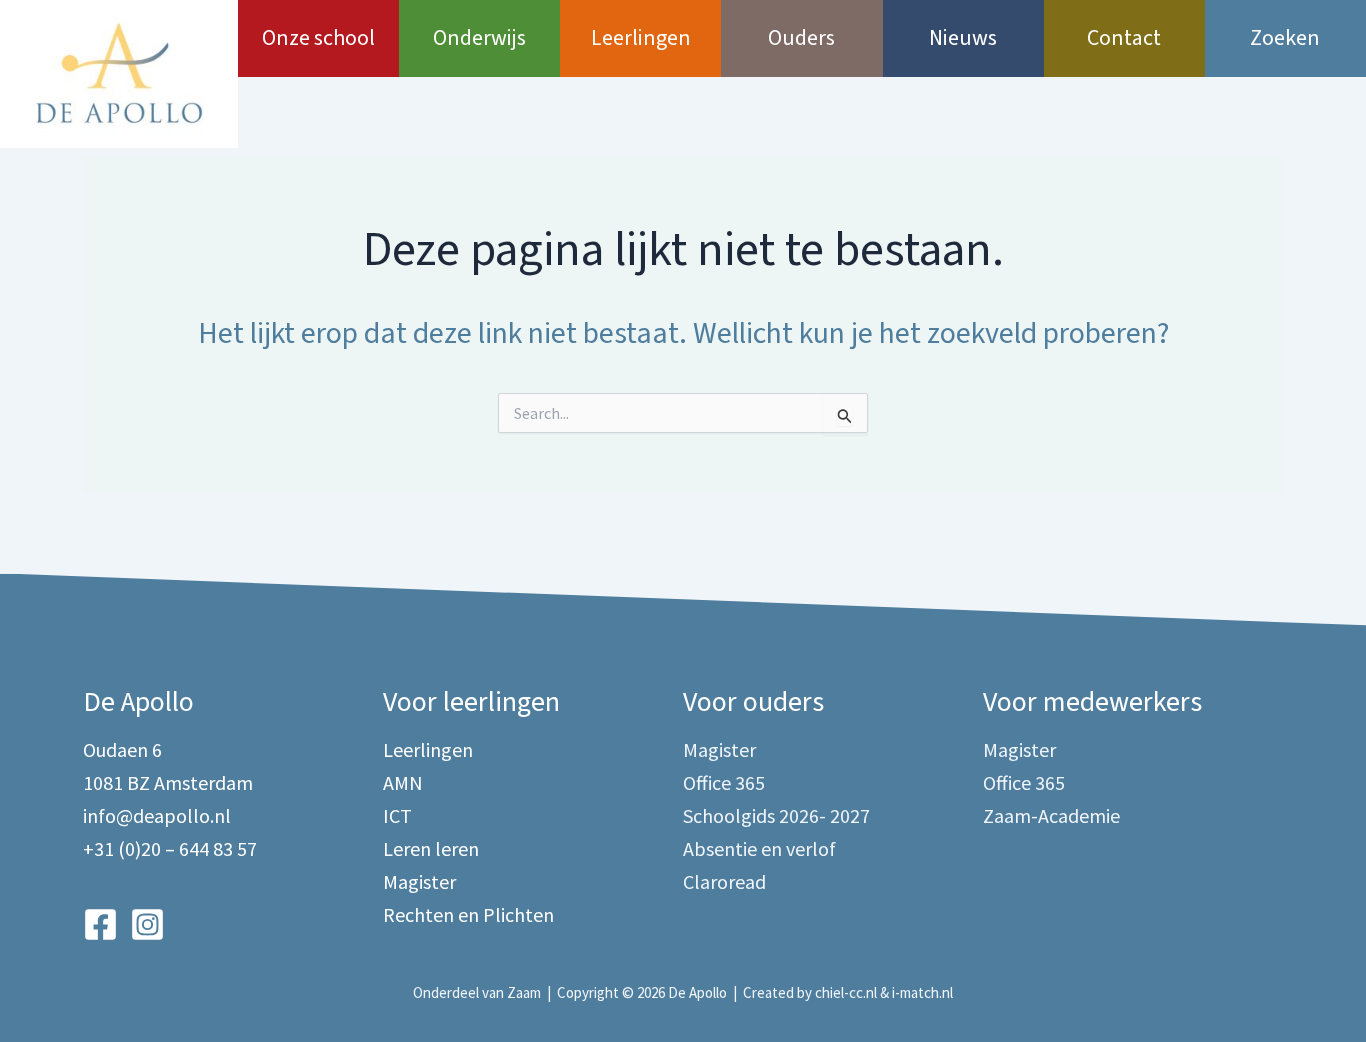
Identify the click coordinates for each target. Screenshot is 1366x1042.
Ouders (801, 38)
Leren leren (431, 848)
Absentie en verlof (759, 848)
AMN (403, 782)
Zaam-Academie (1051, 815)
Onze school (318, 38)
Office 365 (724, 782)
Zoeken (1285, 38)
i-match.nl (922, 992)
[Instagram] (147, 924)
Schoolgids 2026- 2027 (776, 815)
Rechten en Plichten (468, 914)
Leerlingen (641, 38)
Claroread (724, 881)
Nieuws (963, 38)
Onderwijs (479, 38)
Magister (419, 881)
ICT (397, 815)
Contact (1124, 38)
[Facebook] (100, 924)
